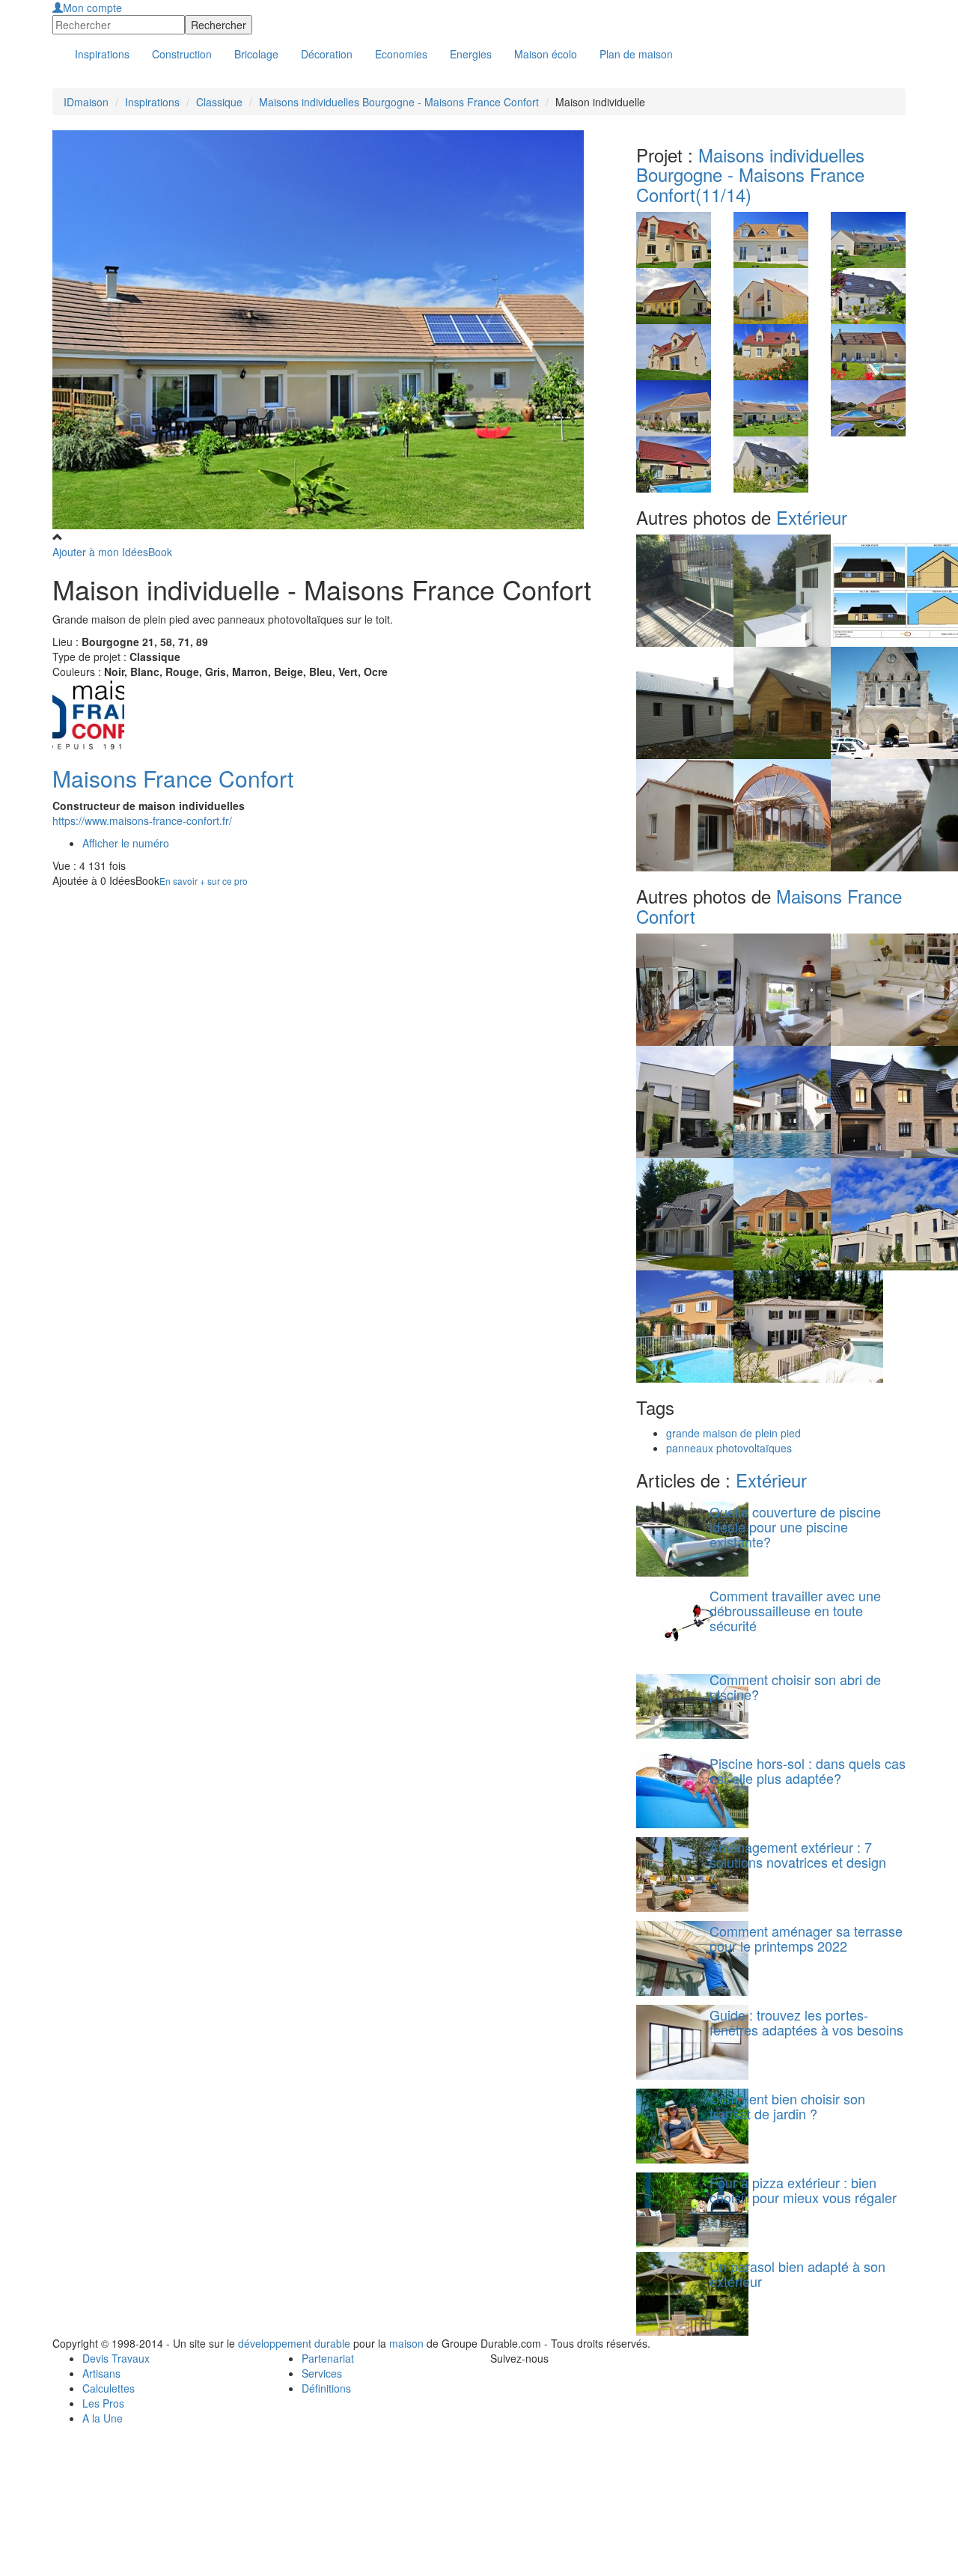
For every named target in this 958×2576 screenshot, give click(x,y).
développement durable (294, 2343)
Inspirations (152, 102)
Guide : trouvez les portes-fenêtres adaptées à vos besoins (806, 2022)
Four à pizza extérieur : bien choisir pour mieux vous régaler (803, 2190)
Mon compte (92, 7)
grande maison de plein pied (733, 1433)
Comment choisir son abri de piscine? (795, 1687)
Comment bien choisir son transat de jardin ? (787, 2106)
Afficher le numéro (126, 843)
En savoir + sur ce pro (204, 881)
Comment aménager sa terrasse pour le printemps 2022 (806, 1938)
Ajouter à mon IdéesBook (112, 552)
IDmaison (86, 102)
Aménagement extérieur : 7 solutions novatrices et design (798, 1854)
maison (406, 2343)
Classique (219, 102)
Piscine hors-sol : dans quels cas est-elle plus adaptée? (808, 1770)
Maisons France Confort (173, 778)
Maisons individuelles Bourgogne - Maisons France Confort (399, 102)
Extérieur (812, 517)
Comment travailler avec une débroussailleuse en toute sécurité (795, 1610)
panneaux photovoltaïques (729, 1448)
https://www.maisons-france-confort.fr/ (142, 820)
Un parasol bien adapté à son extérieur (797, 2274)
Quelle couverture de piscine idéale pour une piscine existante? (795, 1526)
